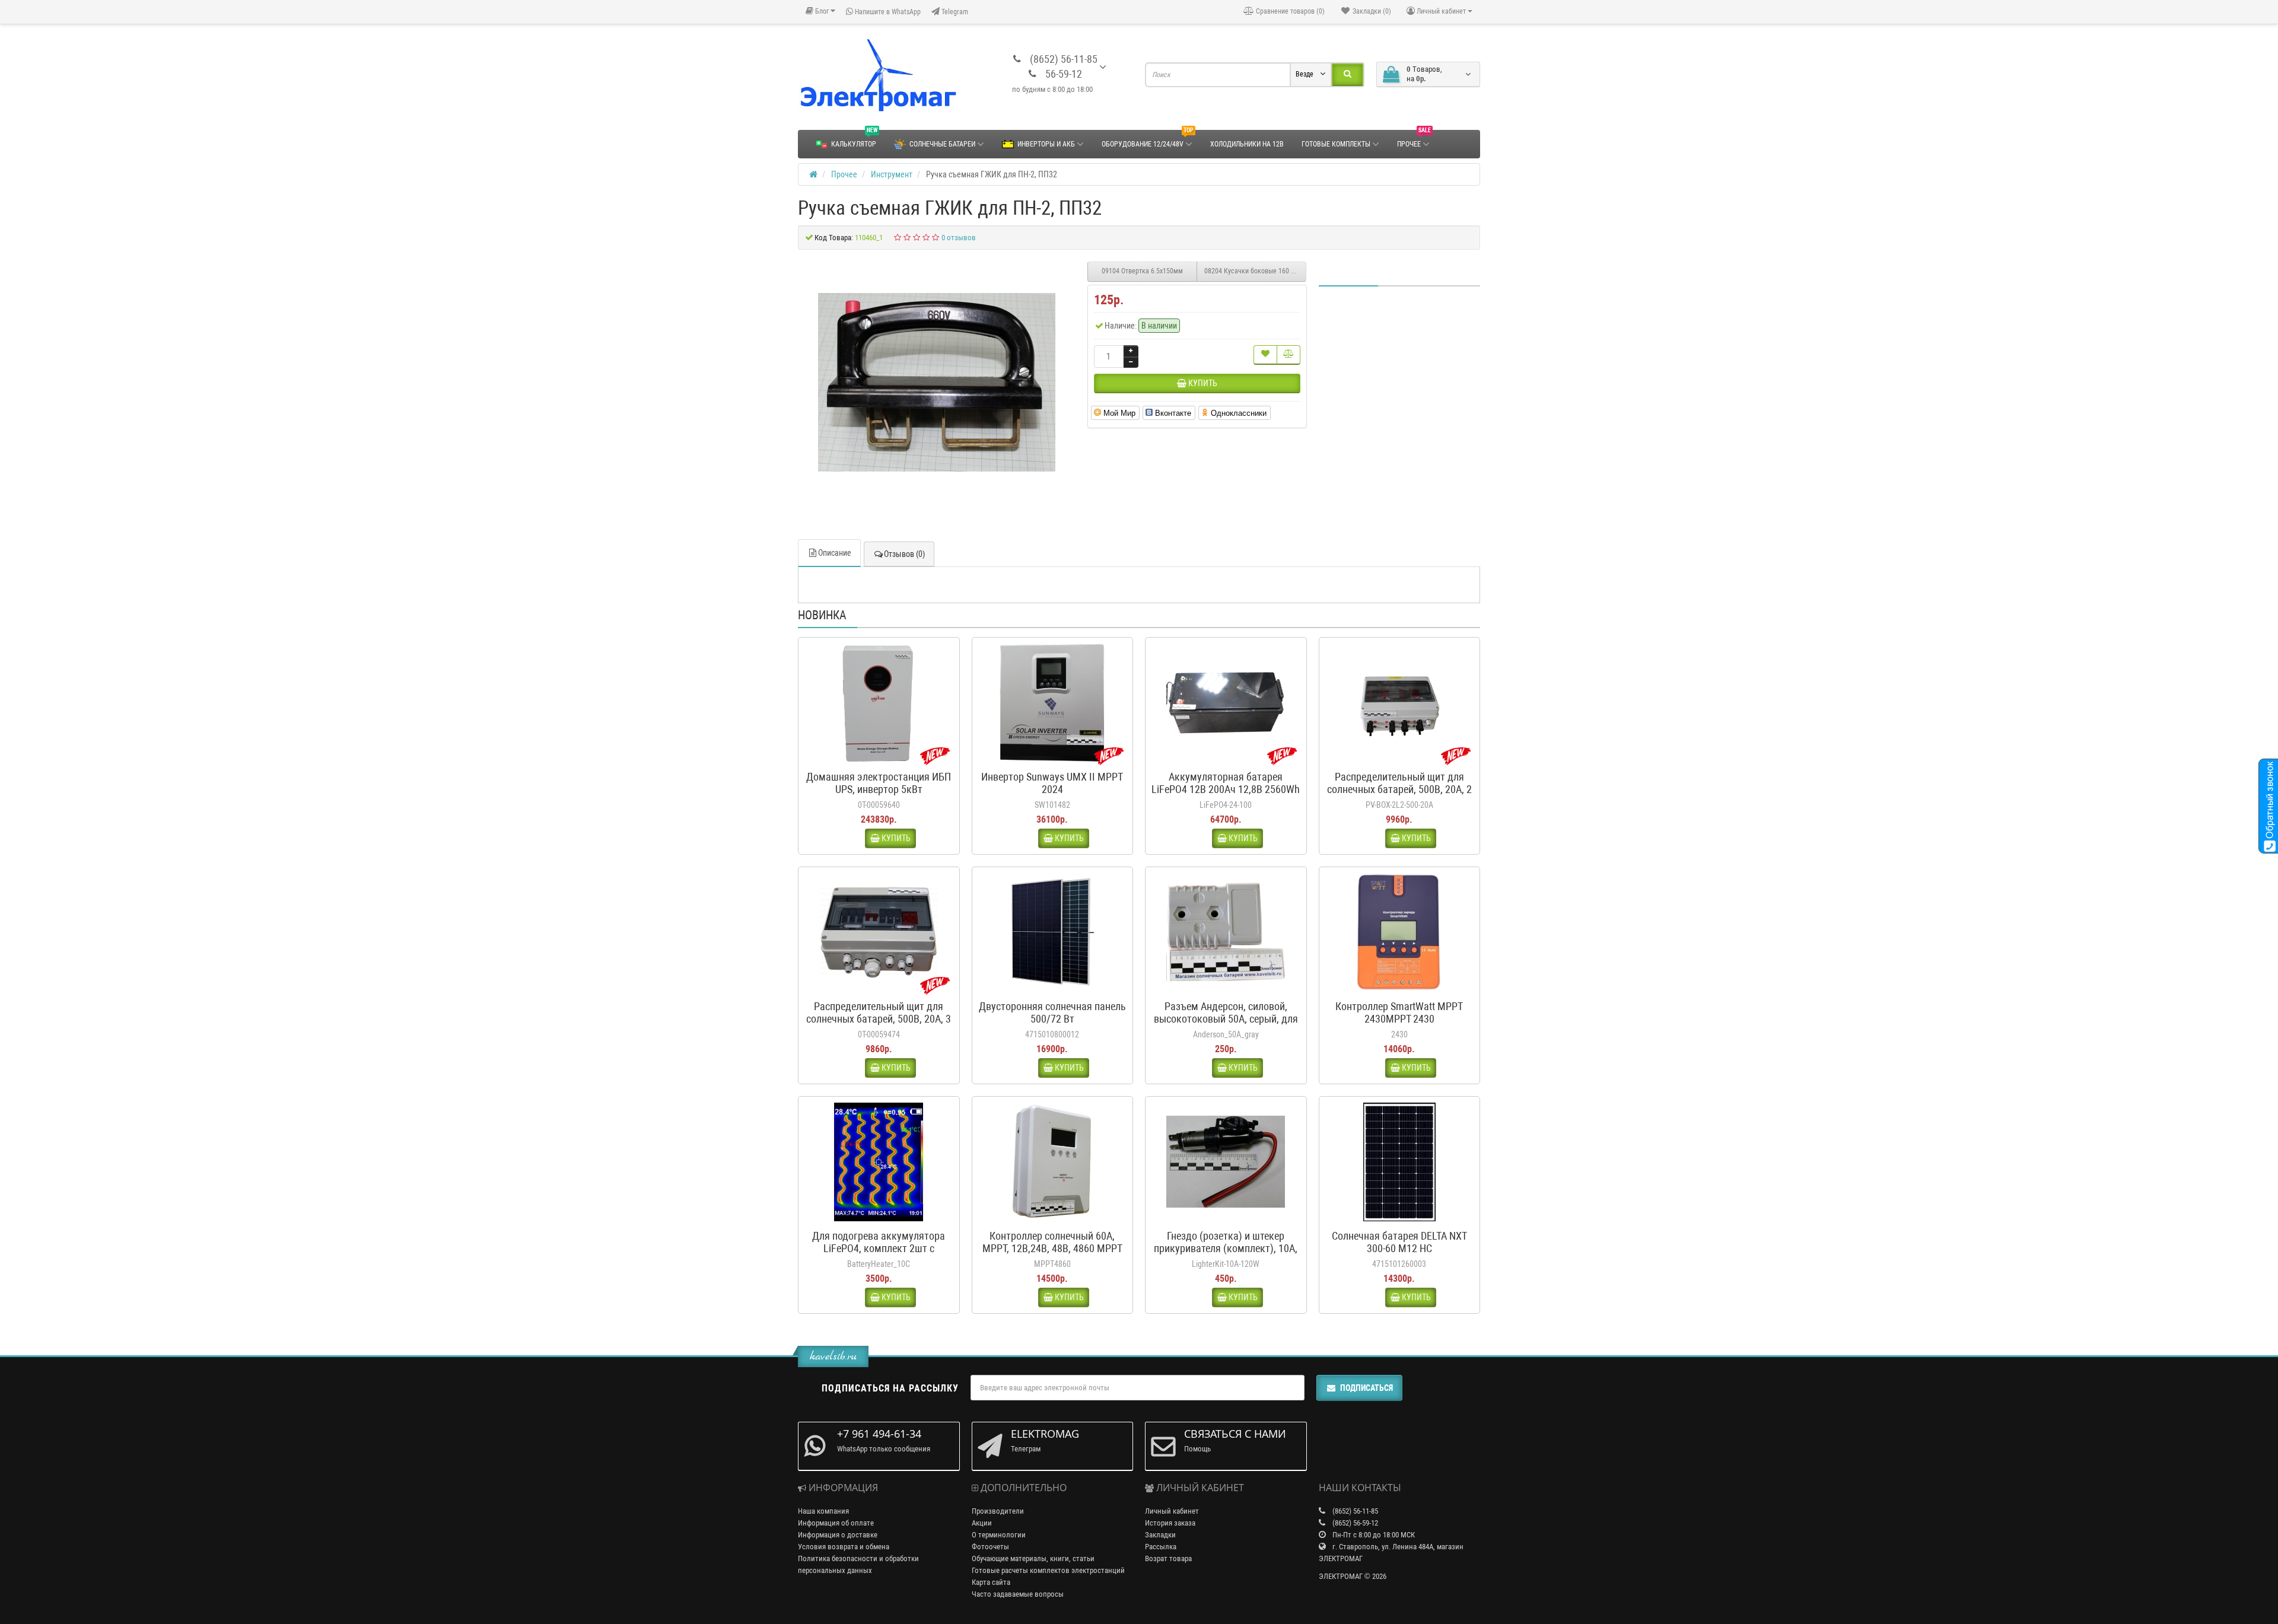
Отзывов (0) (904, 554)
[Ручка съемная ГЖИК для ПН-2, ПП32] (937, 383)
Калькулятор (854, 139)
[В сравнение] (1288, 355)
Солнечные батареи (942, 144)
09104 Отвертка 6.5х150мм (1142, 271)
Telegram (954, 12)
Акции (982, 1523)
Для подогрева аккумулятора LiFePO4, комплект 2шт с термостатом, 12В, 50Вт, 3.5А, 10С (879, 1254)
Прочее (1414, 139)
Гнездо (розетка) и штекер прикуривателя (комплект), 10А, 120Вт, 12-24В (1226, 1248)
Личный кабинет (1172, 1511)
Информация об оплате (836, 1523)
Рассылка (1161, 1547)
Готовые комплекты (1336, 144)
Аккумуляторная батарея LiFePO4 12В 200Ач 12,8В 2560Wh (1226, 783)
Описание (835, 553)
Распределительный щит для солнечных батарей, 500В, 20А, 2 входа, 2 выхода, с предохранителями (1399, 795)
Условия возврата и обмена (844, 1547)
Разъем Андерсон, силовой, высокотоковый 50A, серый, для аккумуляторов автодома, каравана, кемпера (1226, 1025)
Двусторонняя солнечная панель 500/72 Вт (1052, 1012)
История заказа (1170, 1523)
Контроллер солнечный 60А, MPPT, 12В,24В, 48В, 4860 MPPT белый (1052, 1248)
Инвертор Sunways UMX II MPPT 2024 (1052, 783)
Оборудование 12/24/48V (1148, 139)
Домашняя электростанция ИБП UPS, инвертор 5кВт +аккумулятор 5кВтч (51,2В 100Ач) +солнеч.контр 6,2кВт (879, 795)
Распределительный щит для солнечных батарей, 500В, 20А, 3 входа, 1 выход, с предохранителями (879, 1025)
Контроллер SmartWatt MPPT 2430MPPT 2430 (1399, 1012)
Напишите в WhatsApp (887, 12)
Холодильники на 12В (1247, 144)
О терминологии (999, 1535)
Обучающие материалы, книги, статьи (1033, 1558)
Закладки (1160, 1535)
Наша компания (823, 1511)
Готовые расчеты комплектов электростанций (1048, 1570)
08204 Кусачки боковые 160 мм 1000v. (1255, 271)
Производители (998, 1511)
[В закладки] (1265, 355)
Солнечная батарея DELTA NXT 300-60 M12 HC (1399, 1242)
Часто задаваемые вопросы (1018, 1594)
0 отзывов (959, 238)
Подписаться (1367, 1388)
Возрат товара (1168, 1558)
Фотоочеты (990, 1547)
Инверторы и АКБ (1046, 144)
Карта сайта (991, 1582)
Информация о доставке (838, 1535)
